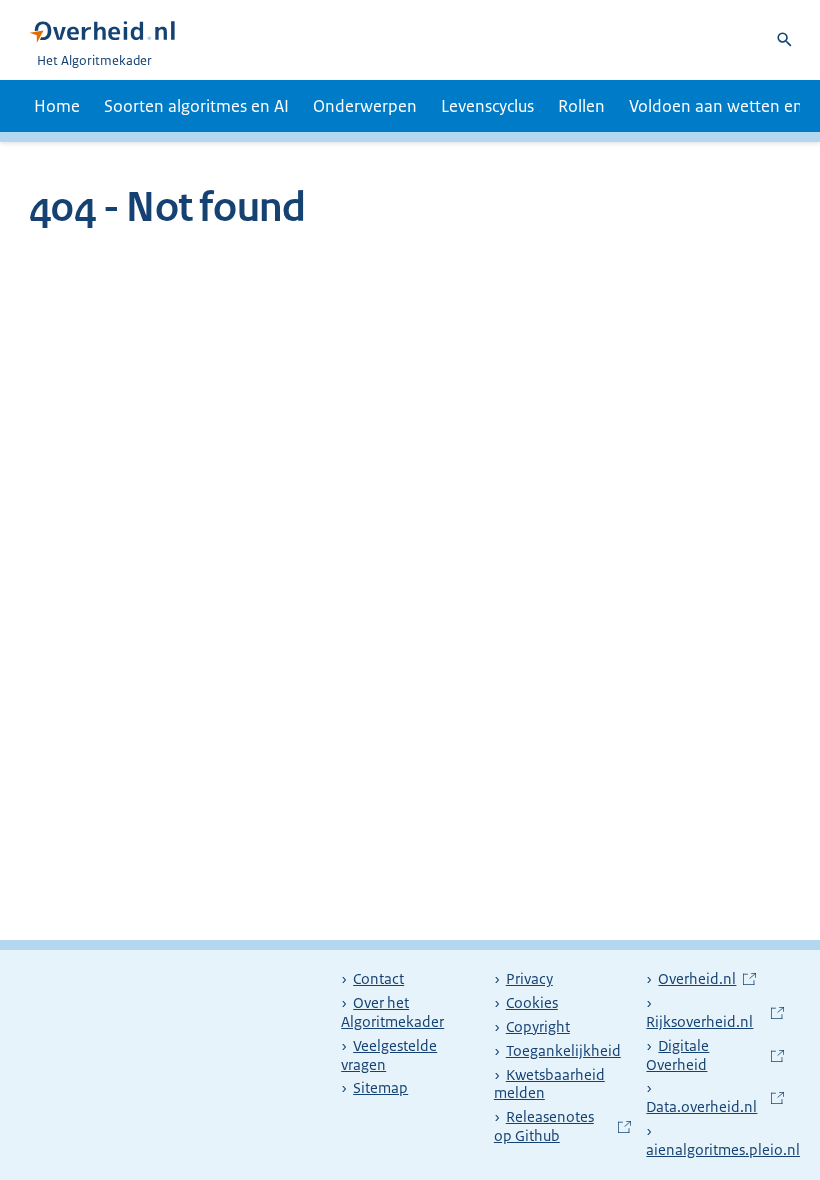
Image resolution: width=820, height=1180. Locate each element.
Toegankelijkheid (563, 1051)
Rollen (581, 106)
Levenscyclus (487, 106)
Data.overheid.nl (715, 1097)
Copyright (538, 1027)
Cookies (532, 1003)
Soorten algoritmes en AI (196, 106)
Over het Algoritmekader (392, 1012)
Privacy (529, 979)
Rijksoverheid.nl (715, 1012)
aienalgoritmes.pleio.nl (733, 1140)
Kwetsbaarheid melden (549, 1084)
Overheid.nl (706, 979)
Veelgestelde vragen (389, 1055)
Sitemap (380, 1088)
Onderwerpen (365, 106)
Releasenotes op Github (563, 1126)
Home (57, 106)
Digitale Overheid (715, 1055)
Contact (378, 979)
